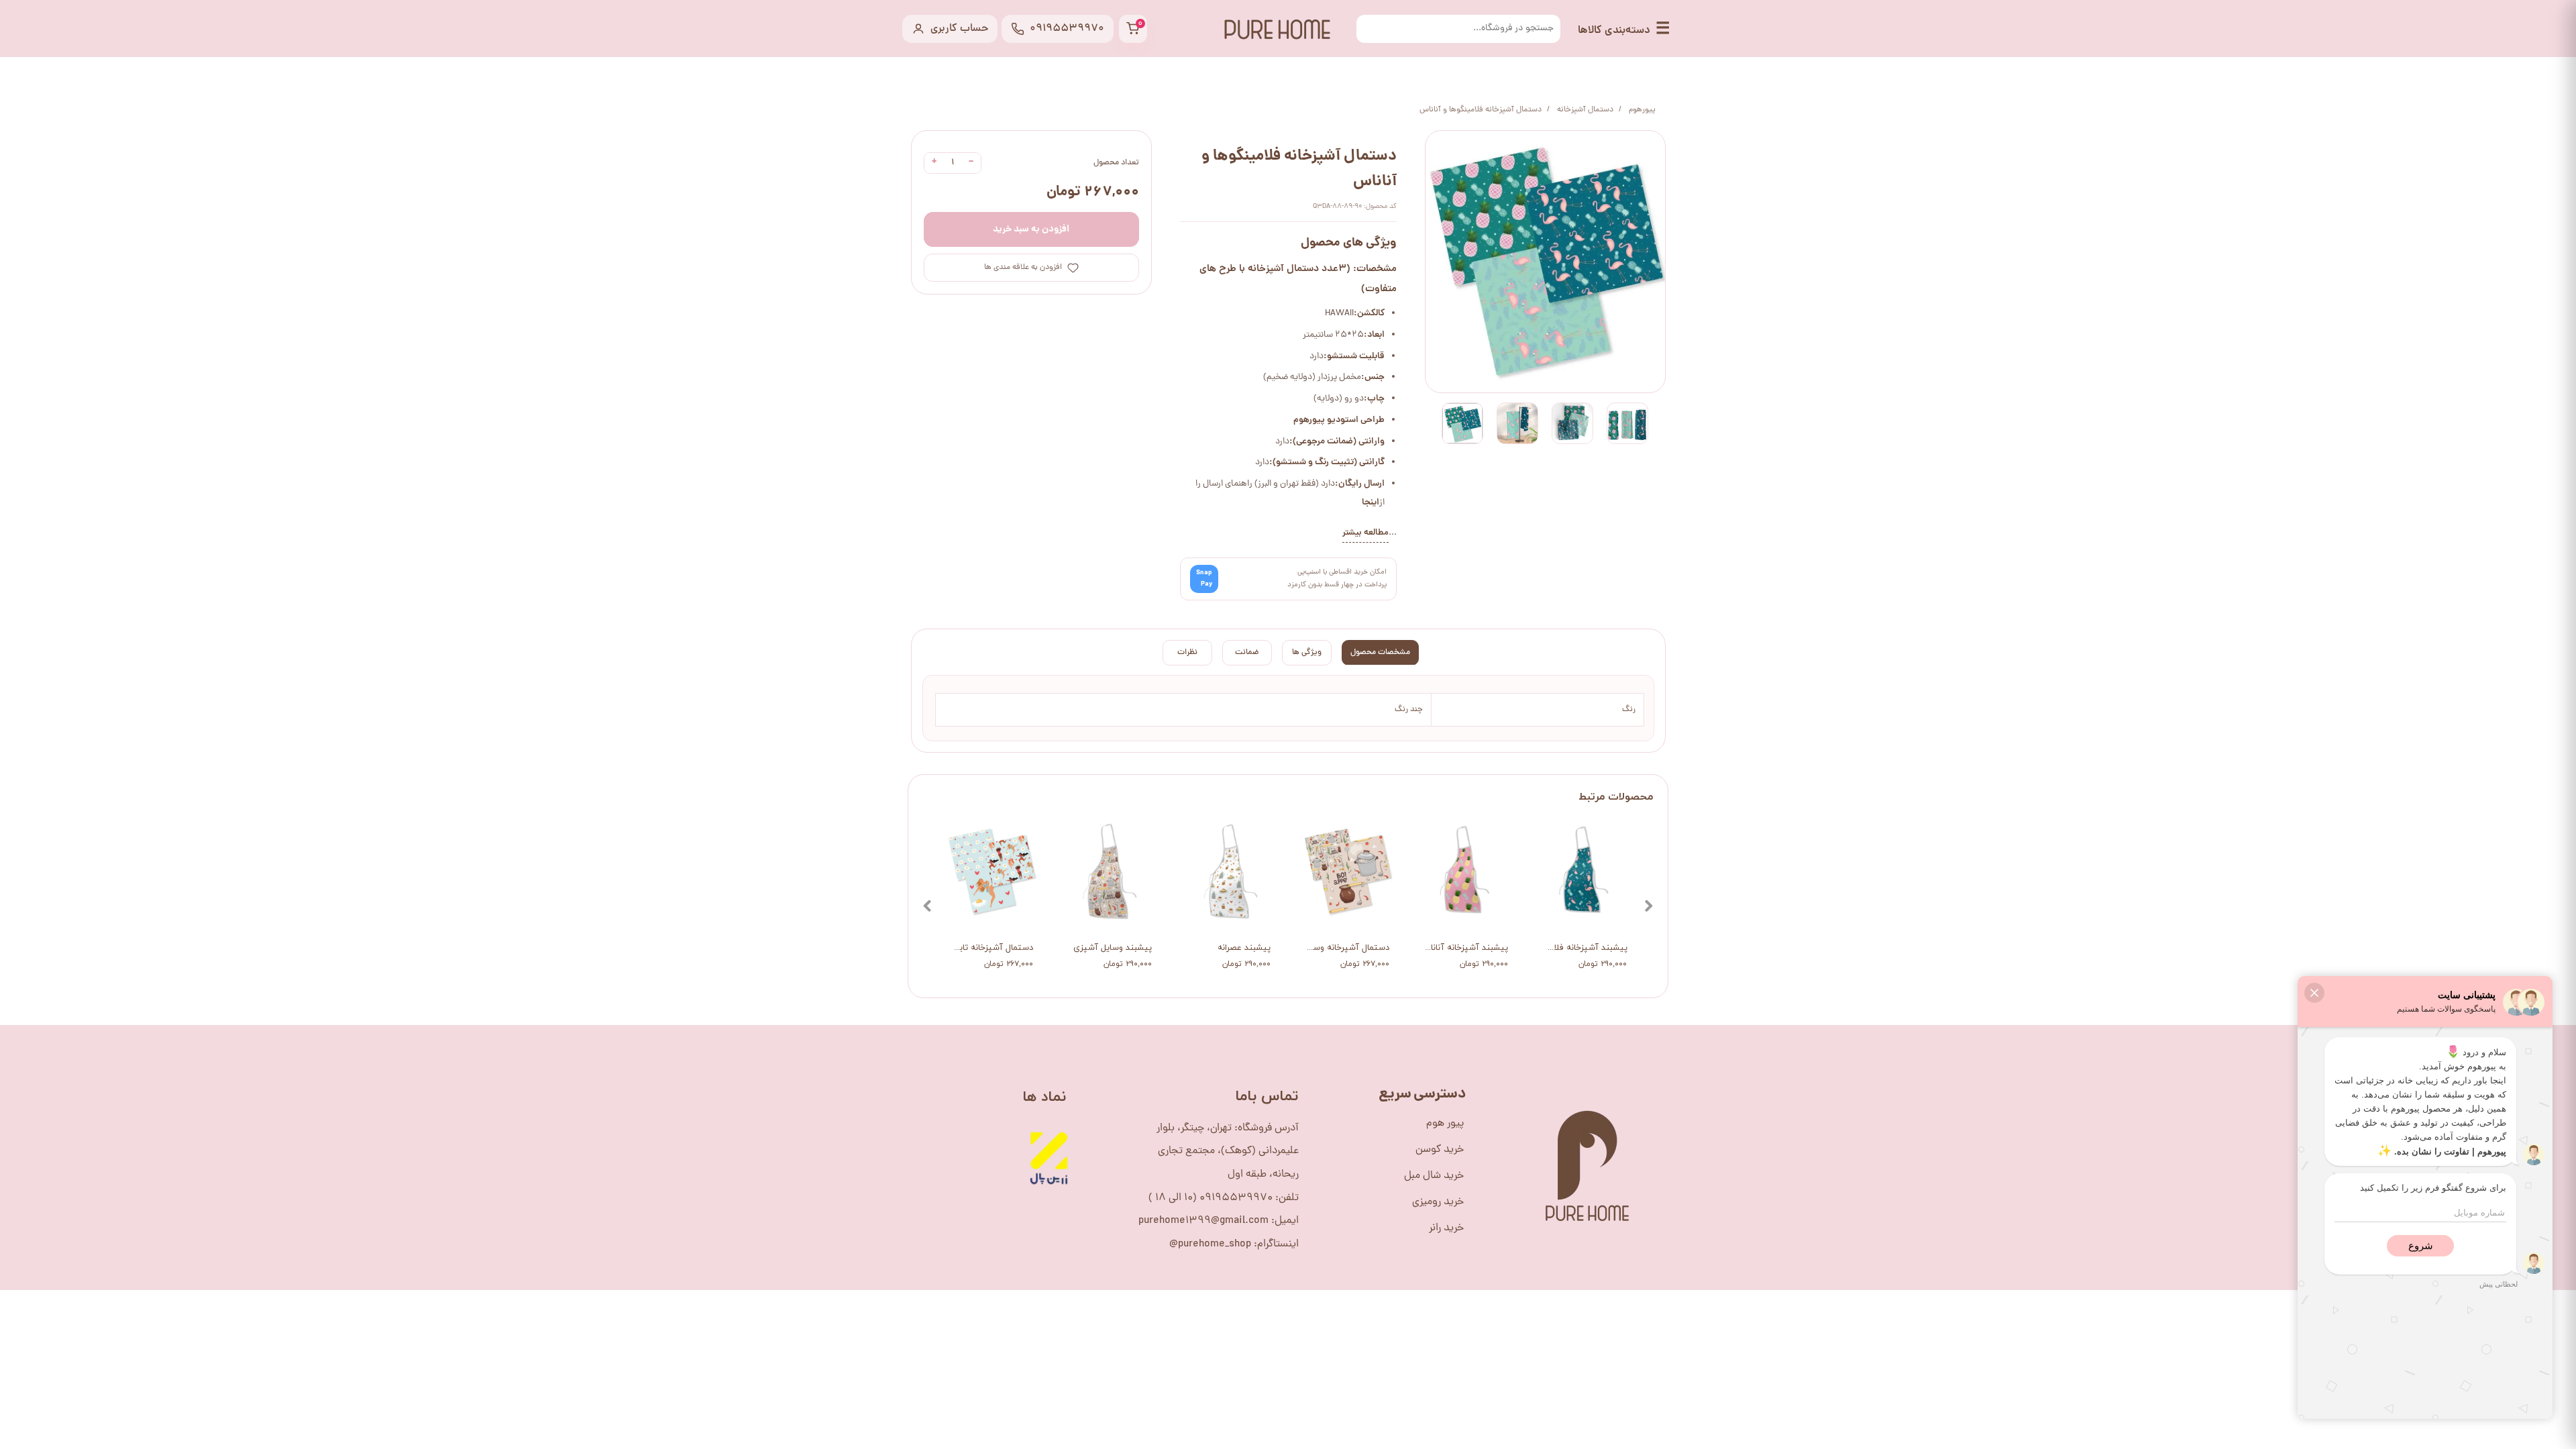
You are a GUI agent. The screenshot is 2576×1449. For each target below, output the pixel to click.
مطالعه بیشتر (1365, 533)
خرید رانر (1446, 1228)
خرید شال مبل (1434, 1176)
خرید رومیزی (1438, 1202)
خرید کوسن (1440, 1150)
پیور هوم (1445, 1124)
